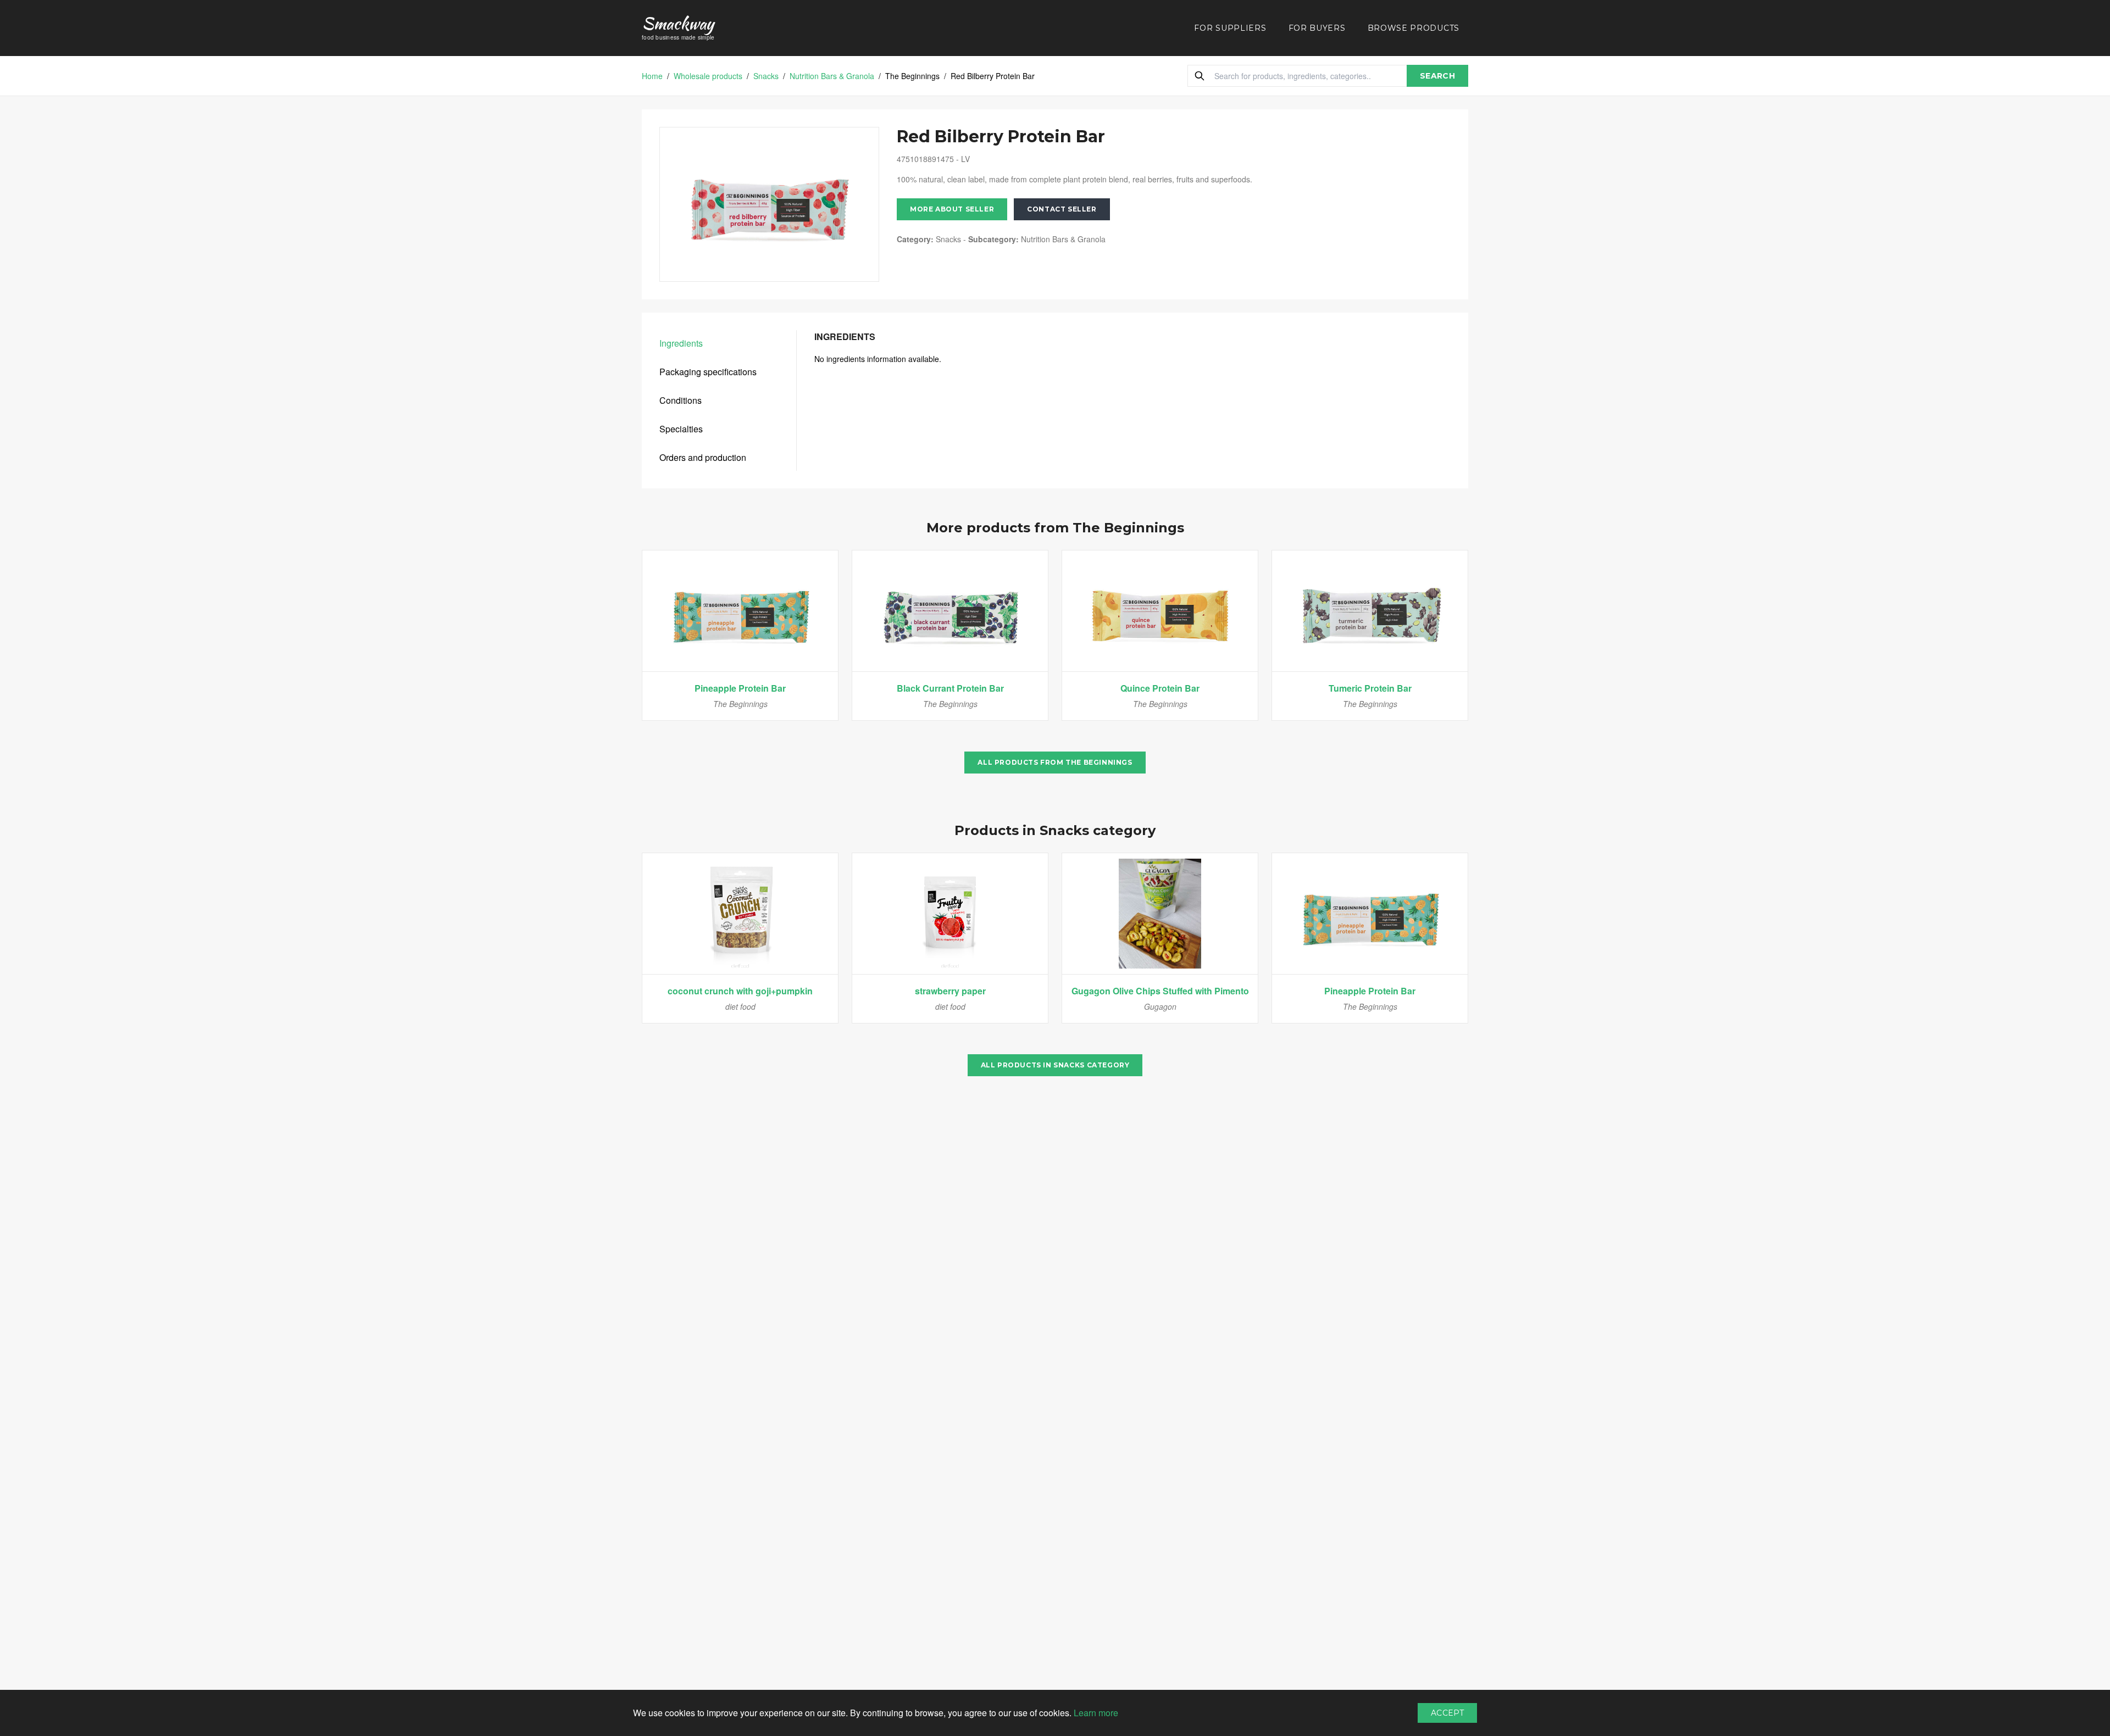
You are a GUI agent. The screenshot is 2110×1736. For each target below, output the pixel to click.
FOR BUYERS (1317, 28)
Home (652, 76)
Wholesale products (708, 76)
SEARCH (1437, 76)
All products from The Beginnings (1055, 762)
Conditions (681, 400)
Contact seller (1062, 209)
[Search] (1200, 76)
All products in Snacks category (1055, 1065)
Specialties (681, 429)
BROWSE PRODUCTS (1414, 28)
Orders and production (703, 457)
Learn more (1096, 1713)
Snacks (766, 76)
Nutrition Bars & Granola (832, 76)
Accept (1447, 1713)
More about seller (952, 209)
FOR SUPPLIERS (1230, 28)
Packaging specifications (708, 372)
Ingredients (681, 343)
